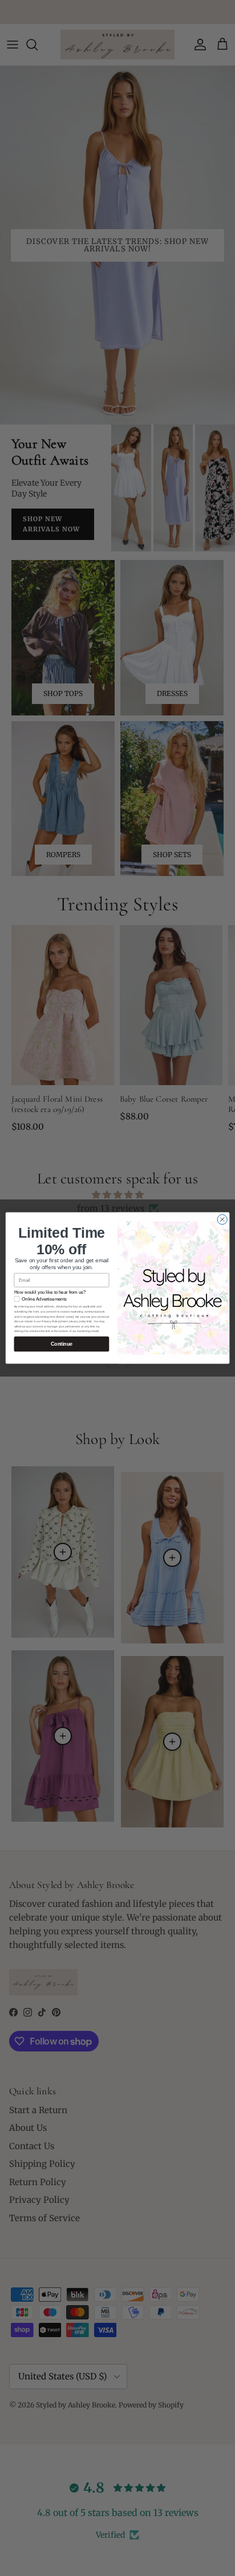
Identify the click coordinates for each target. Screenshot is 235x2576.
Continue (62, 1344)
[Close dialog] (222, 1219)
